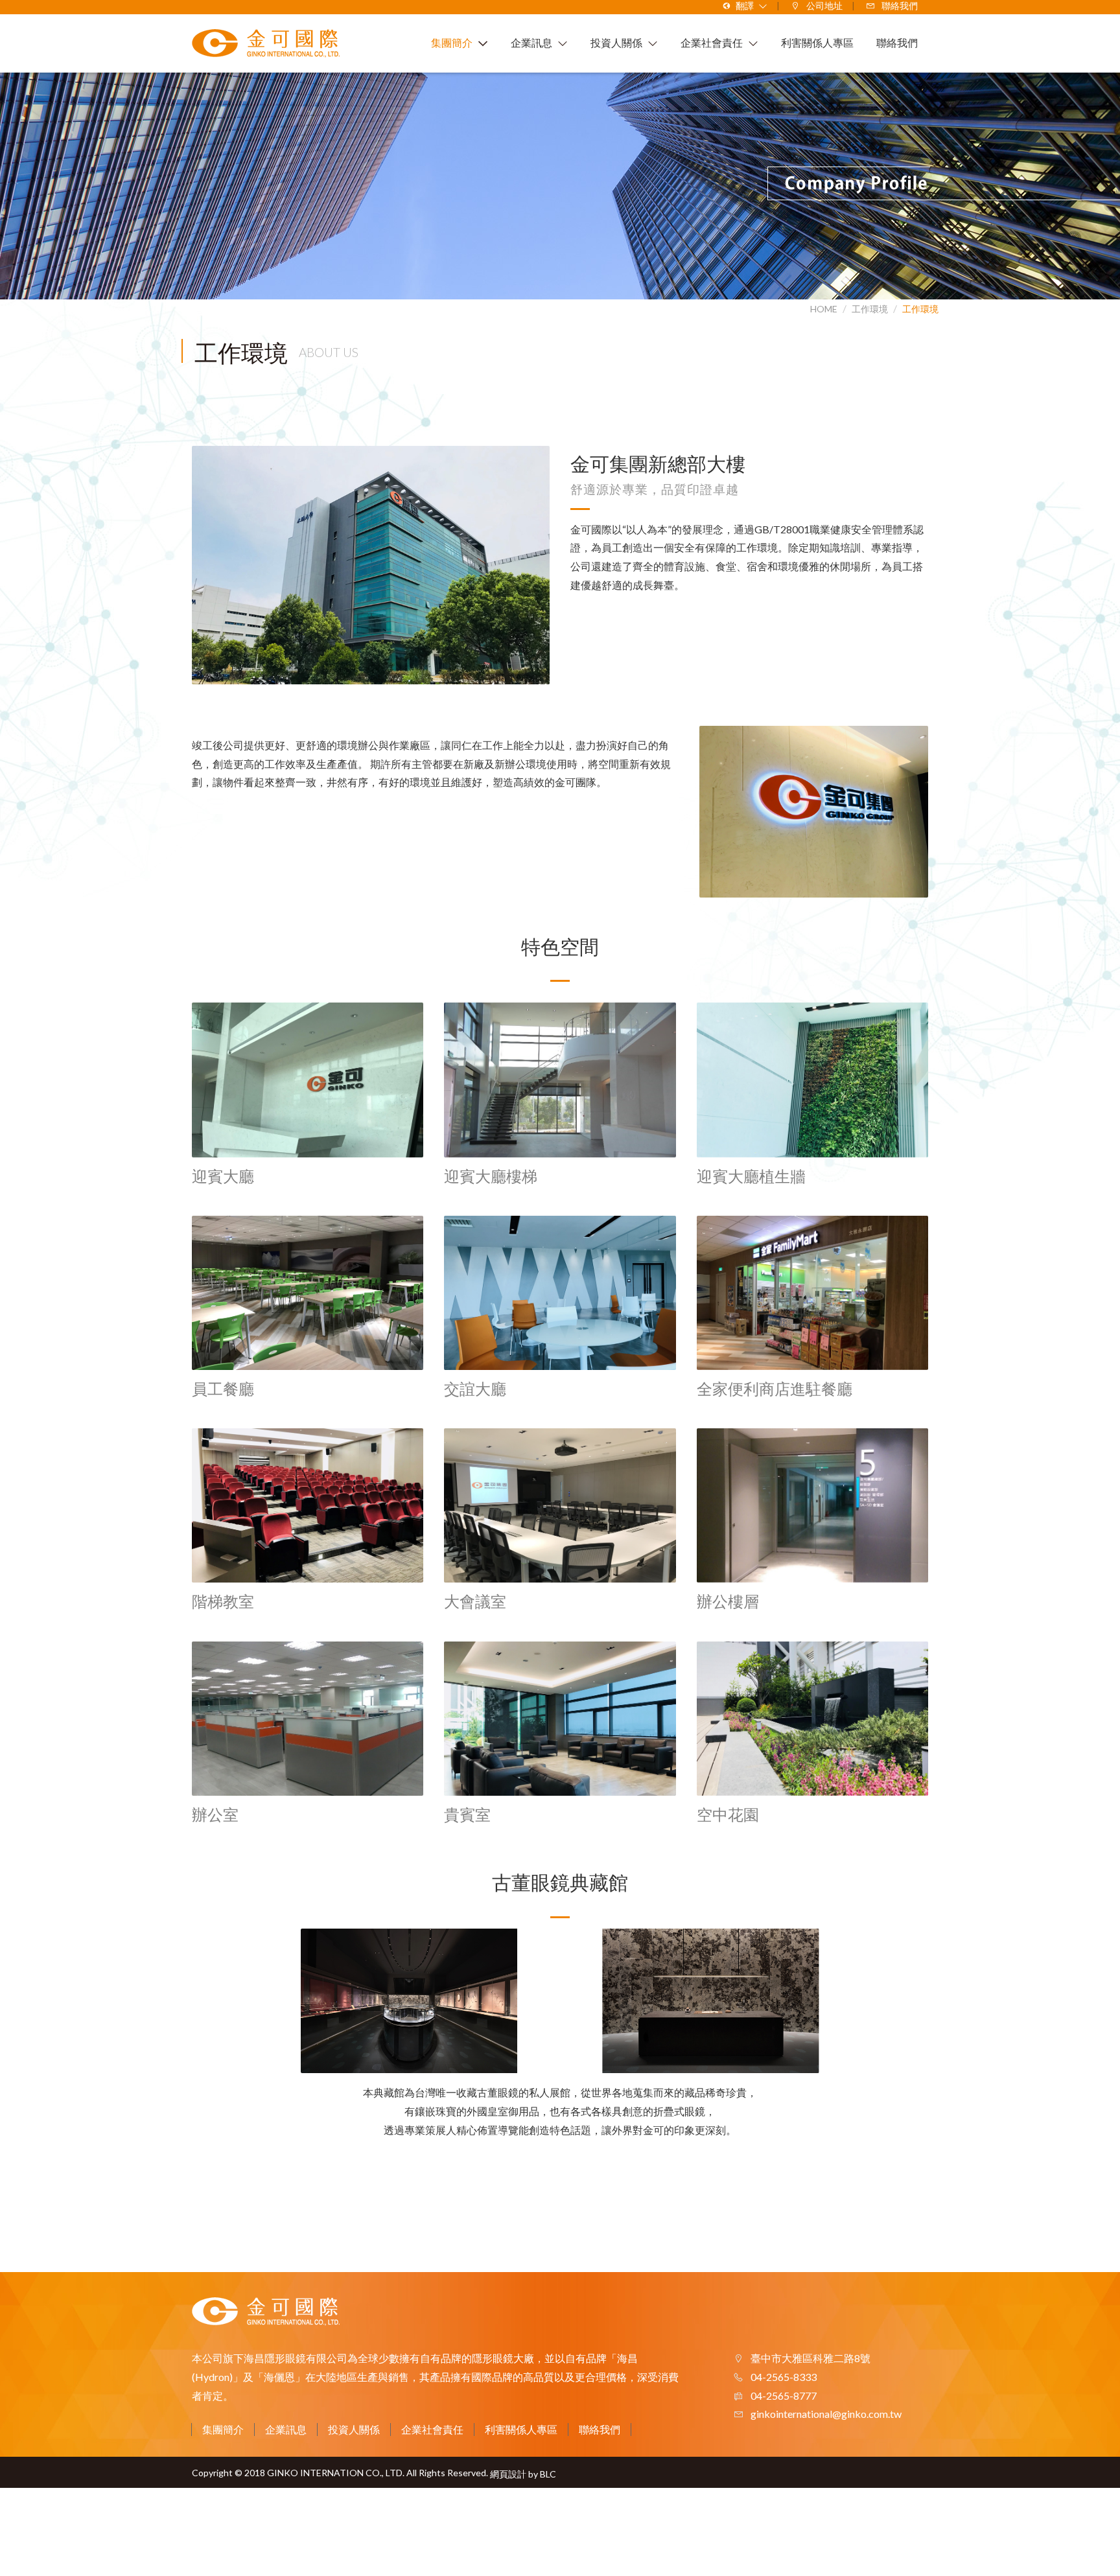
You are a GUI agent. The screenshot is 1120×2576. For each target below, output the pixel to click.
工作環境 (920, 309)
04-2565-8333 (783, 2377)
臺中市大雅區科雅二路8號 (810, 2358)
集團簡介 (223, 2429)
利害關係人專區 (521, 2429)
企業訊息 (286, 2429)
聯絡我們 (600, 2429)
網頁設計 (508, 2474)
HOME (824, 309)
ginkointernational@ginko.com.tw (826, 2414)
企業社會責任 (432, 2429)
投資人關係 (354, 2429)
